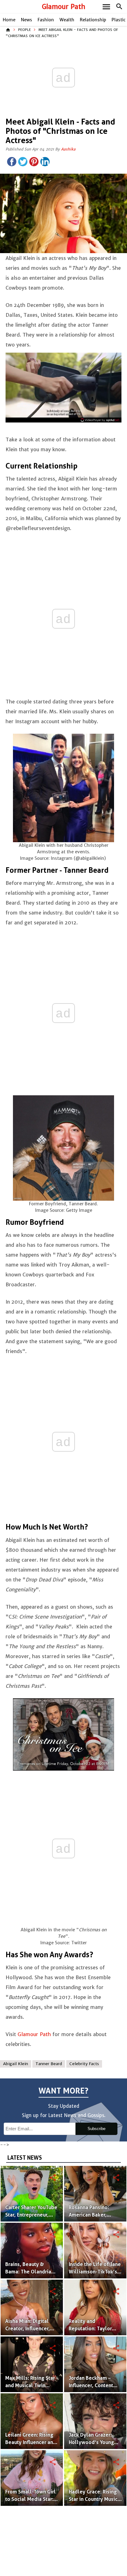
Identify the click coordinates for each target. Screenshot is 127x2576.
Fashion (46, 20)
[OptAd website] (100, 420)
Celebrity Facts (84, 2064)
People (25, 30)
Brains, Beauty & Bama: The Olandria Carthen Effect (28, 2272)
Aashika (68, 149)
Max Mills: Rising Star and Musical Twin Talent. (30, 2385)
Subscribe (96, 2129)
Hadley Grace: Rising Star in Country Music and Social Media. (93, 2499)
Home (9, 20)
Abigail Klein (16, 2064)
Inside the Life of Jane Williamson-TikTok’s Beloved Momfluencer (95, 2272)
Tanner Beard (49, 2064)
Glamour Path (64, 7)
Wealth (67, 20)
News (27, 20)
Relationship (93, 20)
